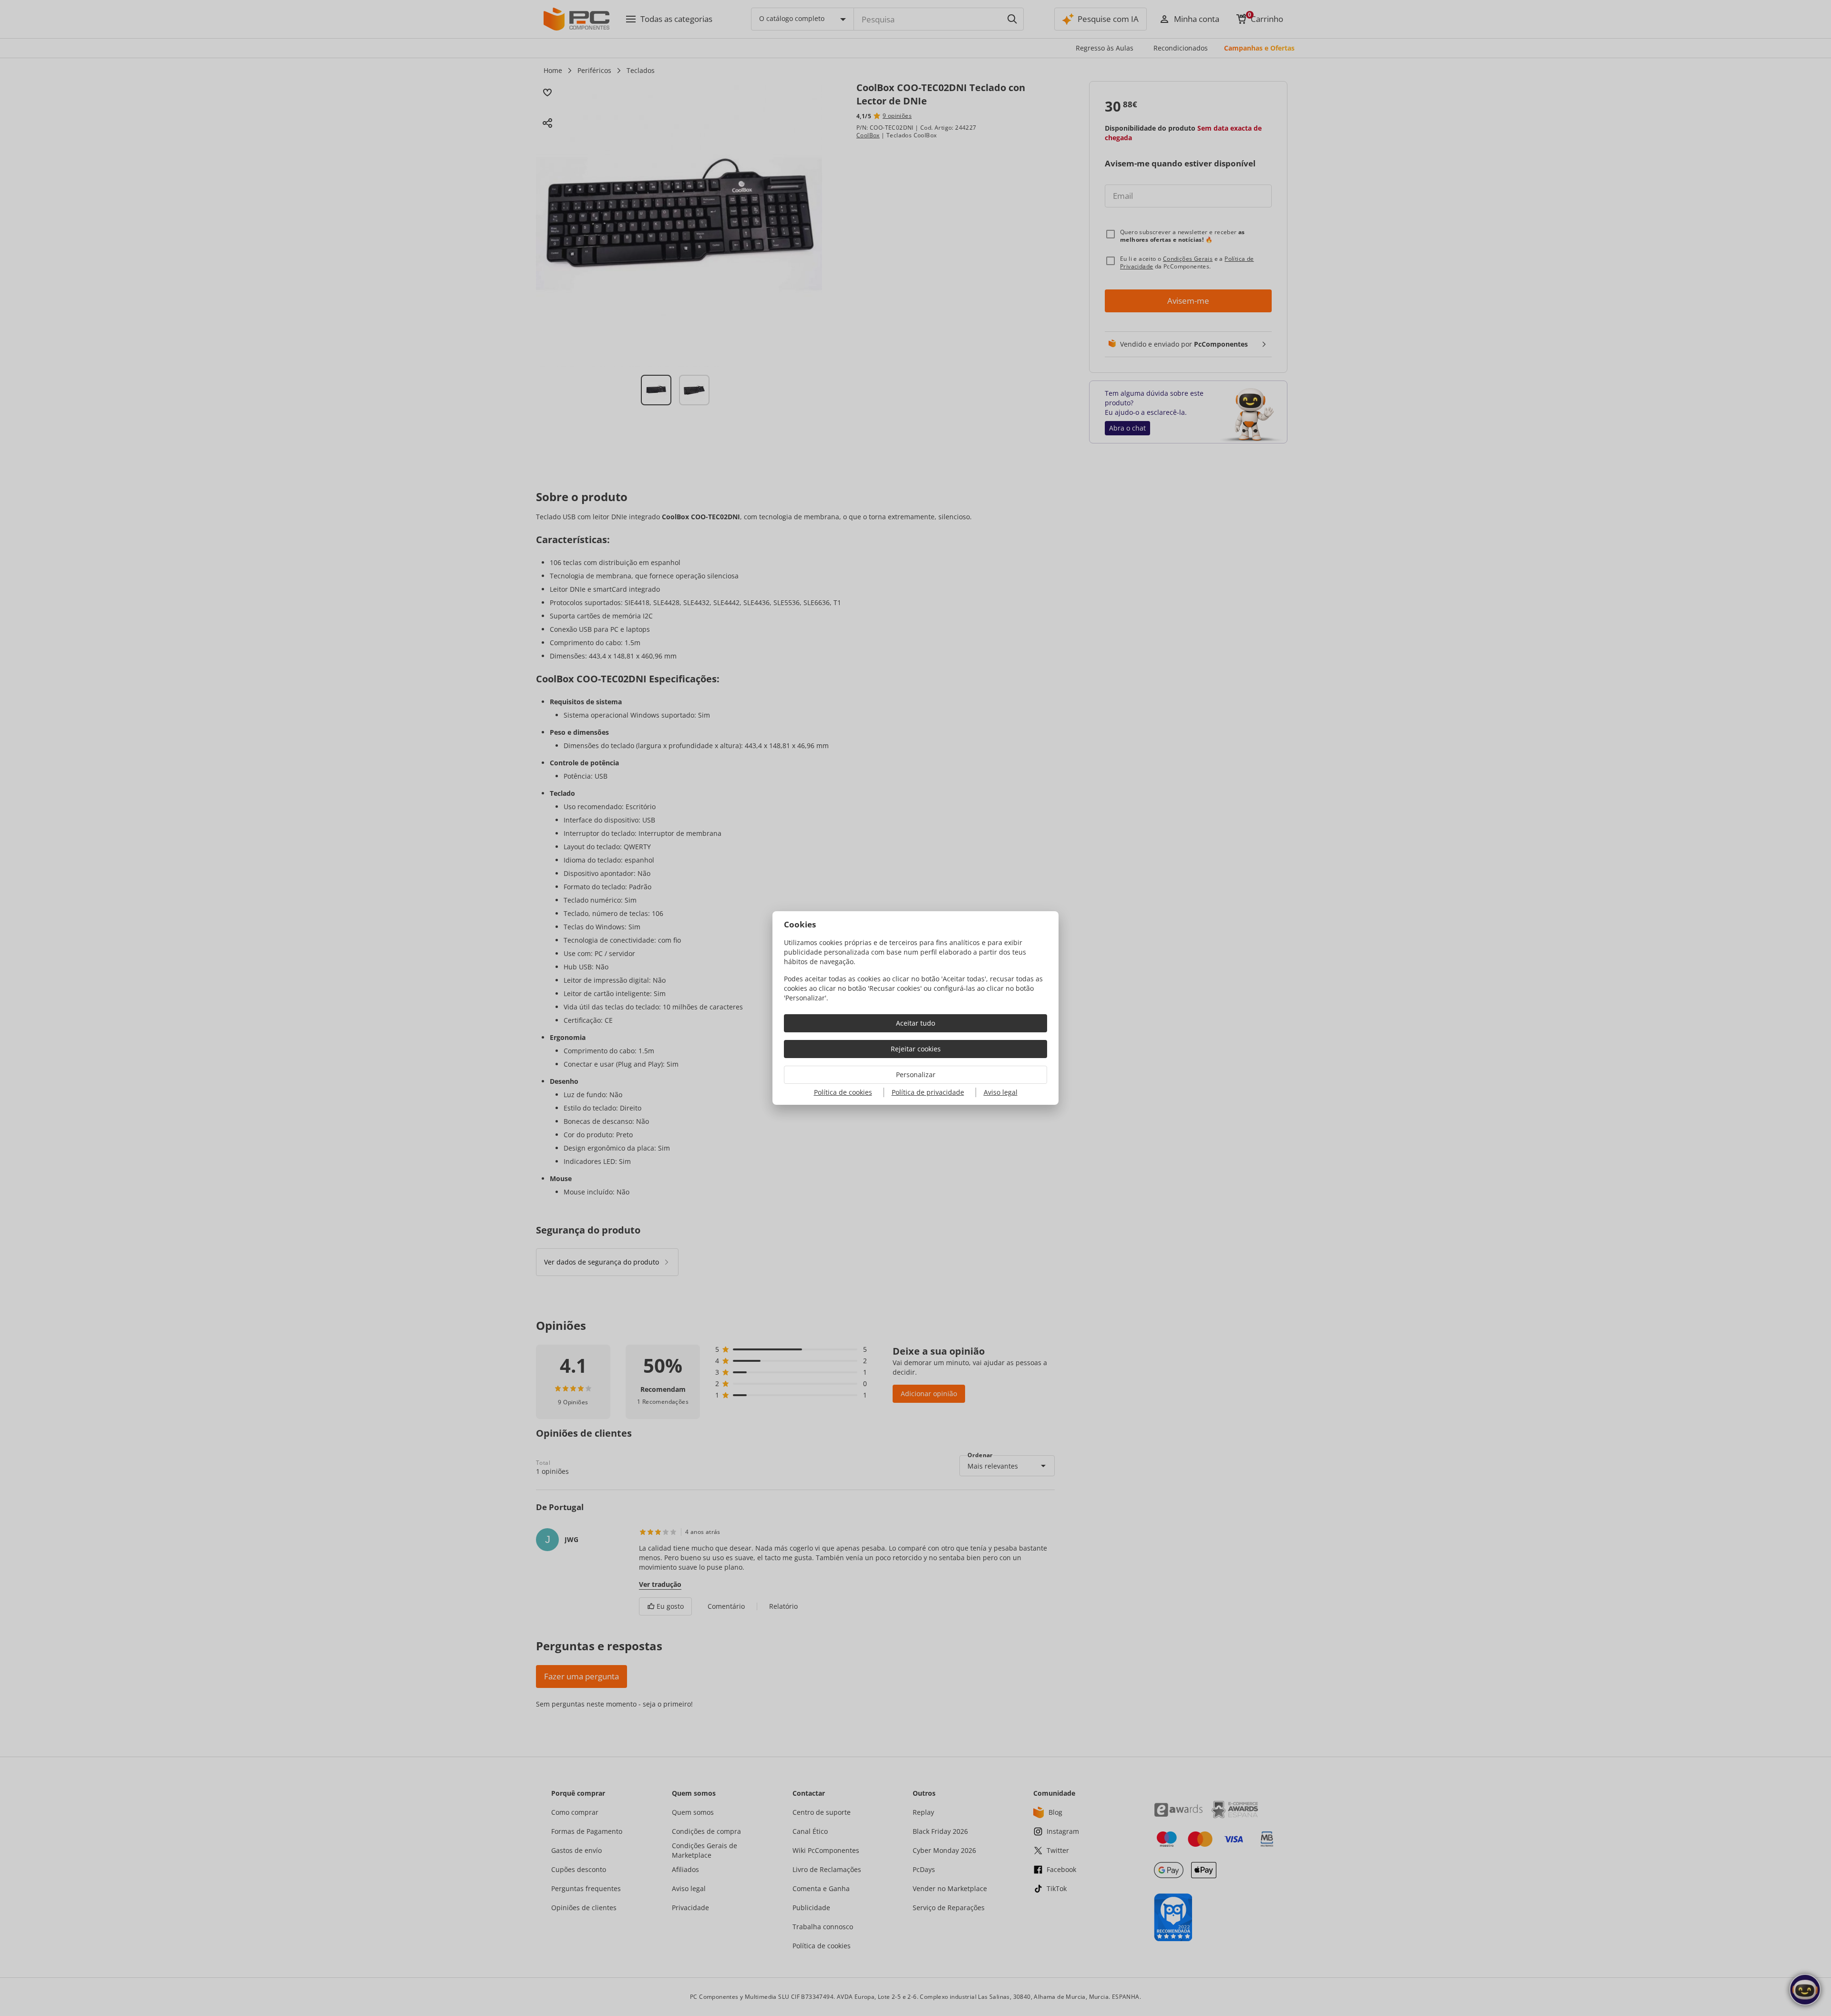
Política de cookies (843, 1092)
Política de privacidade (928, 1092)
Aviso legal (1001, 1092)
